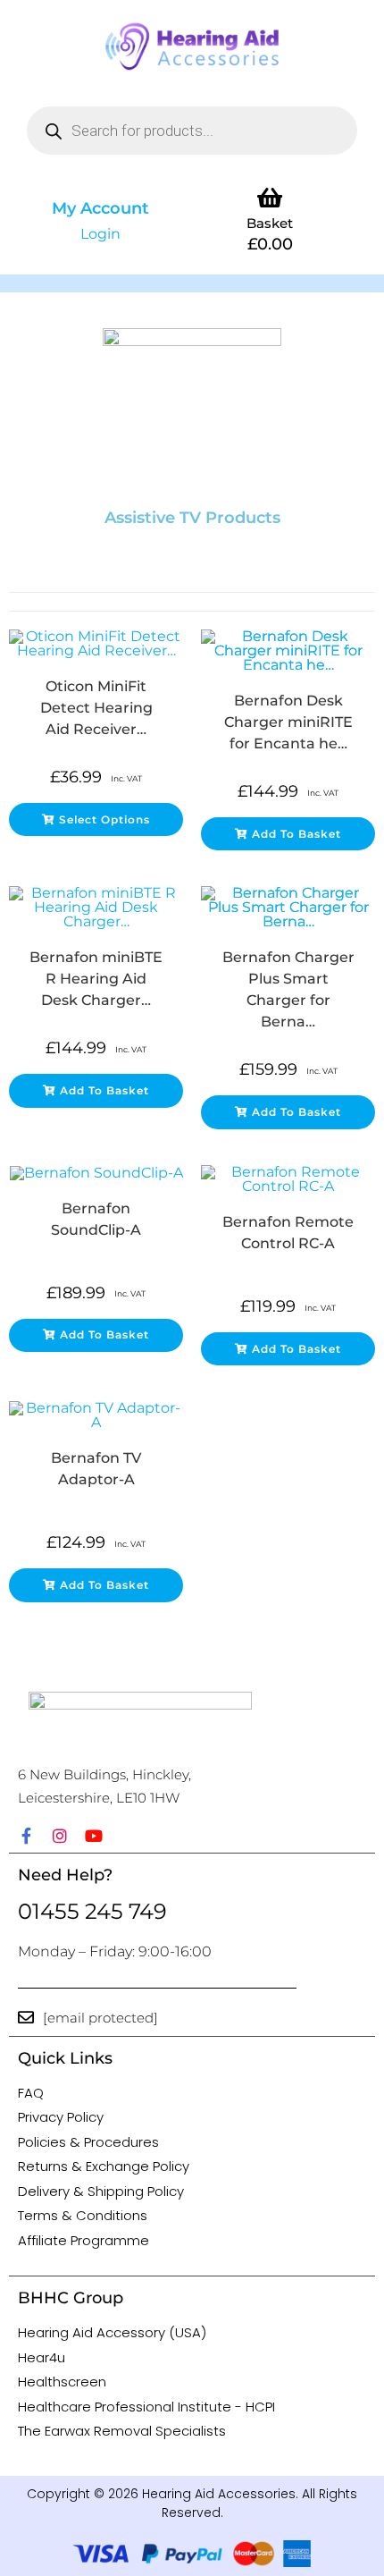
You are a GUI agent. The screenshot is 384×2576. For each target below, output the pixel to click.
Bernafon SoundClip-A (96, 1219)
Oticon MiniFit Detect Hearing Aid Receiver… (96, 708)
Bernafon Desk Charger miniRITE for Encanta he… (288, 722)
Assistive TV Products (192, 518)
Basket (270, 223)
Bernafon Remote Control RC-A (288, 1233)
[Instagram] (60, 1836)
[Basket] (270, 197)
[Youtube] (94, 1836)
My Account (100, 208)
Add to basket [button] (296, 834)
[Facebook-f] (26, 1836)
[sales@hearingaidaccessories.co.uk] (26, 2017)
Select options (104, 819)
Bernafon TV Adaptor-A (96, 1469)
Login (100, 234)
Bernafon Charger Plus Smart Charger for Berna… (288, 989)
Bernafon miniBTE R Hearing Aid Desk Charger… (96, 979)
